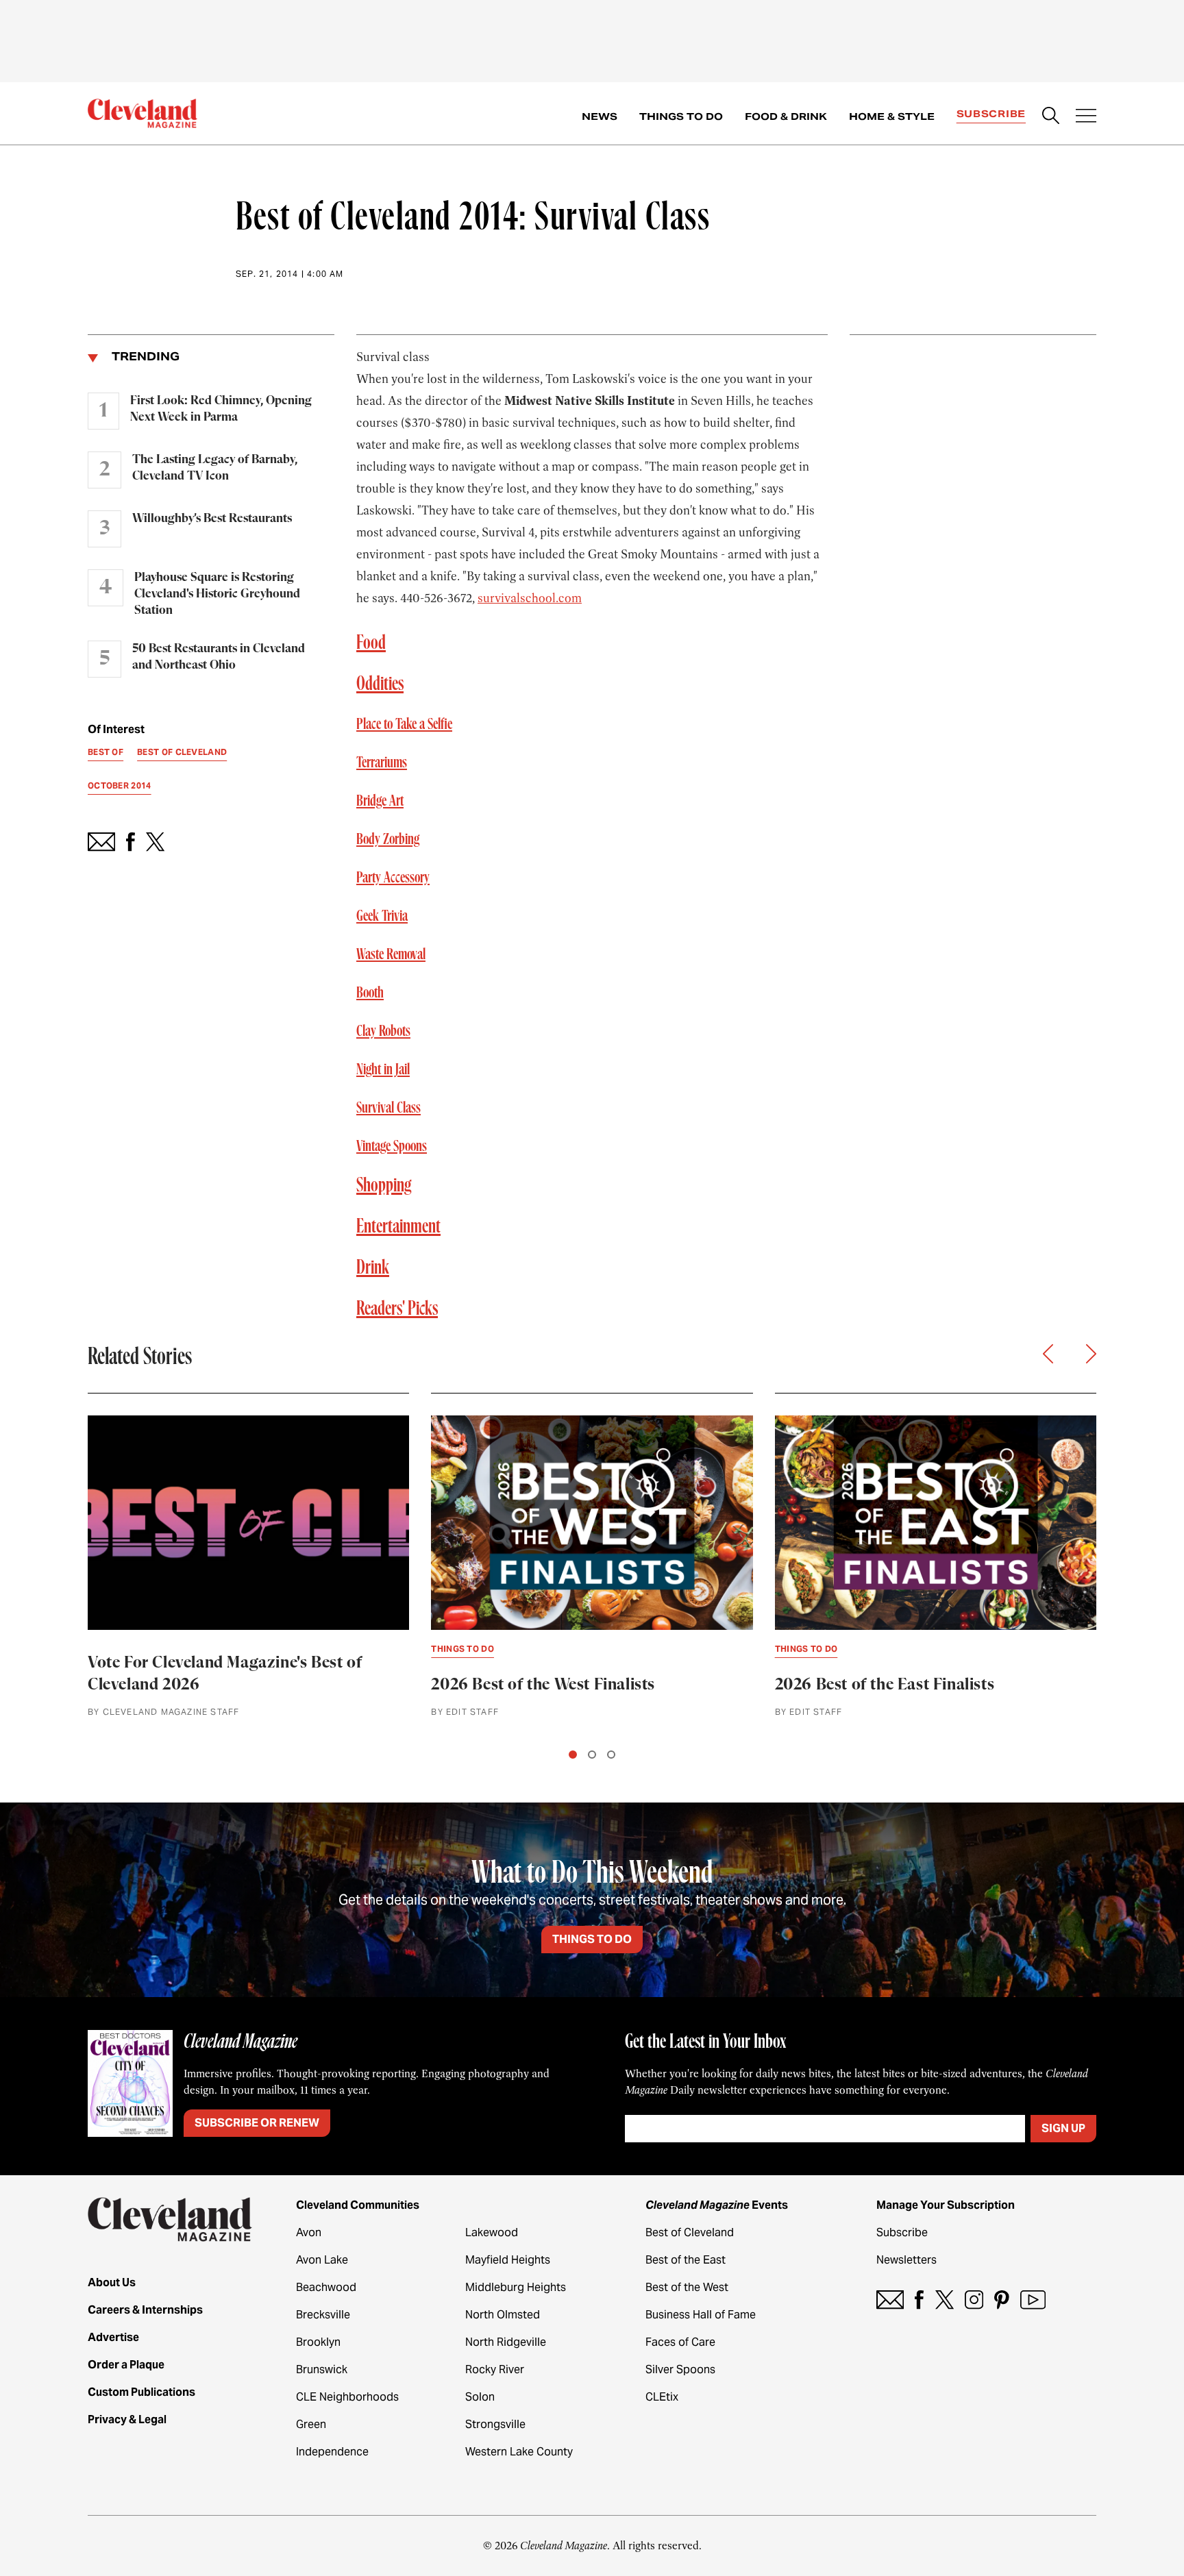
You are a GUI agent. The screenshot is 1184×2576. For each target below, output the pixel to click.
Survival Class (388, 1108)
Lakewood (492, 2232)
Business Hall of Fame (701, 2315)
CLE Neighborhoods (347, 2397)
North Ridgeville (506, 2342)
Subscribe (991, 114)
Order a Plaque (126, 2365)
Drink (373, 1268)
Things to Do (681, 116)
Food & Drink (786, 116)
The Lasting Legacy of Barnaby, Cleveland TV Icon (215, 468)
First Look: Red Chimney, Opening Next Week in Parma (221, 409)
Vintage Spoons (392, 1146)
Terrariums (382, 763)
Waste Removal (391, 954)
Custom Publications (141, 2392)
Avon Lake (322, 2260)
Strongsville (495, 2424)
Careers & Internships (145, 2310)
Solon (480, 2397)
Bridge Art (380, 801)
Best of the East (686, 2260)
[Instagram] (974, 2300)
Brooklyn (318, 2342)
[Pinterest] (1002, 2300)
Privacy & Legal (127, 2419)
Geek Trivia (382, 916)
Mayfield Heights (508, 2260)
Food (371, 643)
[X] (945, 2300)
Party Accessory (393, 878)
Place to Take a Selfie (404, 724)
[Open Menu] (1086, 117)
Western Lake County (519, 2452)
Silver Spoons (680, 2369)
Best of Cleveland (690, 2232)
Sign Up (1063, 2128)
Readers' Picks (397, 1309)
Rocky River (495, 2369)
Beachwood (326, 2287)
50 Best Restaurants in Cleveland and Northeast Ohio (219, 657)
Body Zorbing (388, 839)
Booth (370, 993)
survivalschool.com (530, 598)
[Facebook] (919, 2300)
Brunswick (322, 2369)
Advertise (113, 2337)
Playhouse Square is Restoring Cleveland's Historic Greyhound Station (217, 594)
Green (311, 2424)
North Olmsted (503, 2315)
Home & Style (892, 116)
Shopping (384, 1186)
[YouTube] (1033, 2300)
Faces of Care (680, 2342)
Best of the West (687, 2287)
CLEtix (662, 2397)
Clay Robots (383, 1031)
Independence (332, 2452)
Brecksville (323, 2315)
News (600, 116)
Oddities (380, 684)
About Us (112, 2282)
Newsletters (907, 2260)
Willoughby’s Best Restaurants (212, 519)
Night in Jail (383, 1069)
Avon (309, 2232)
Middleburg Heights (516, 2287)
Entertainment (398, 1227)
